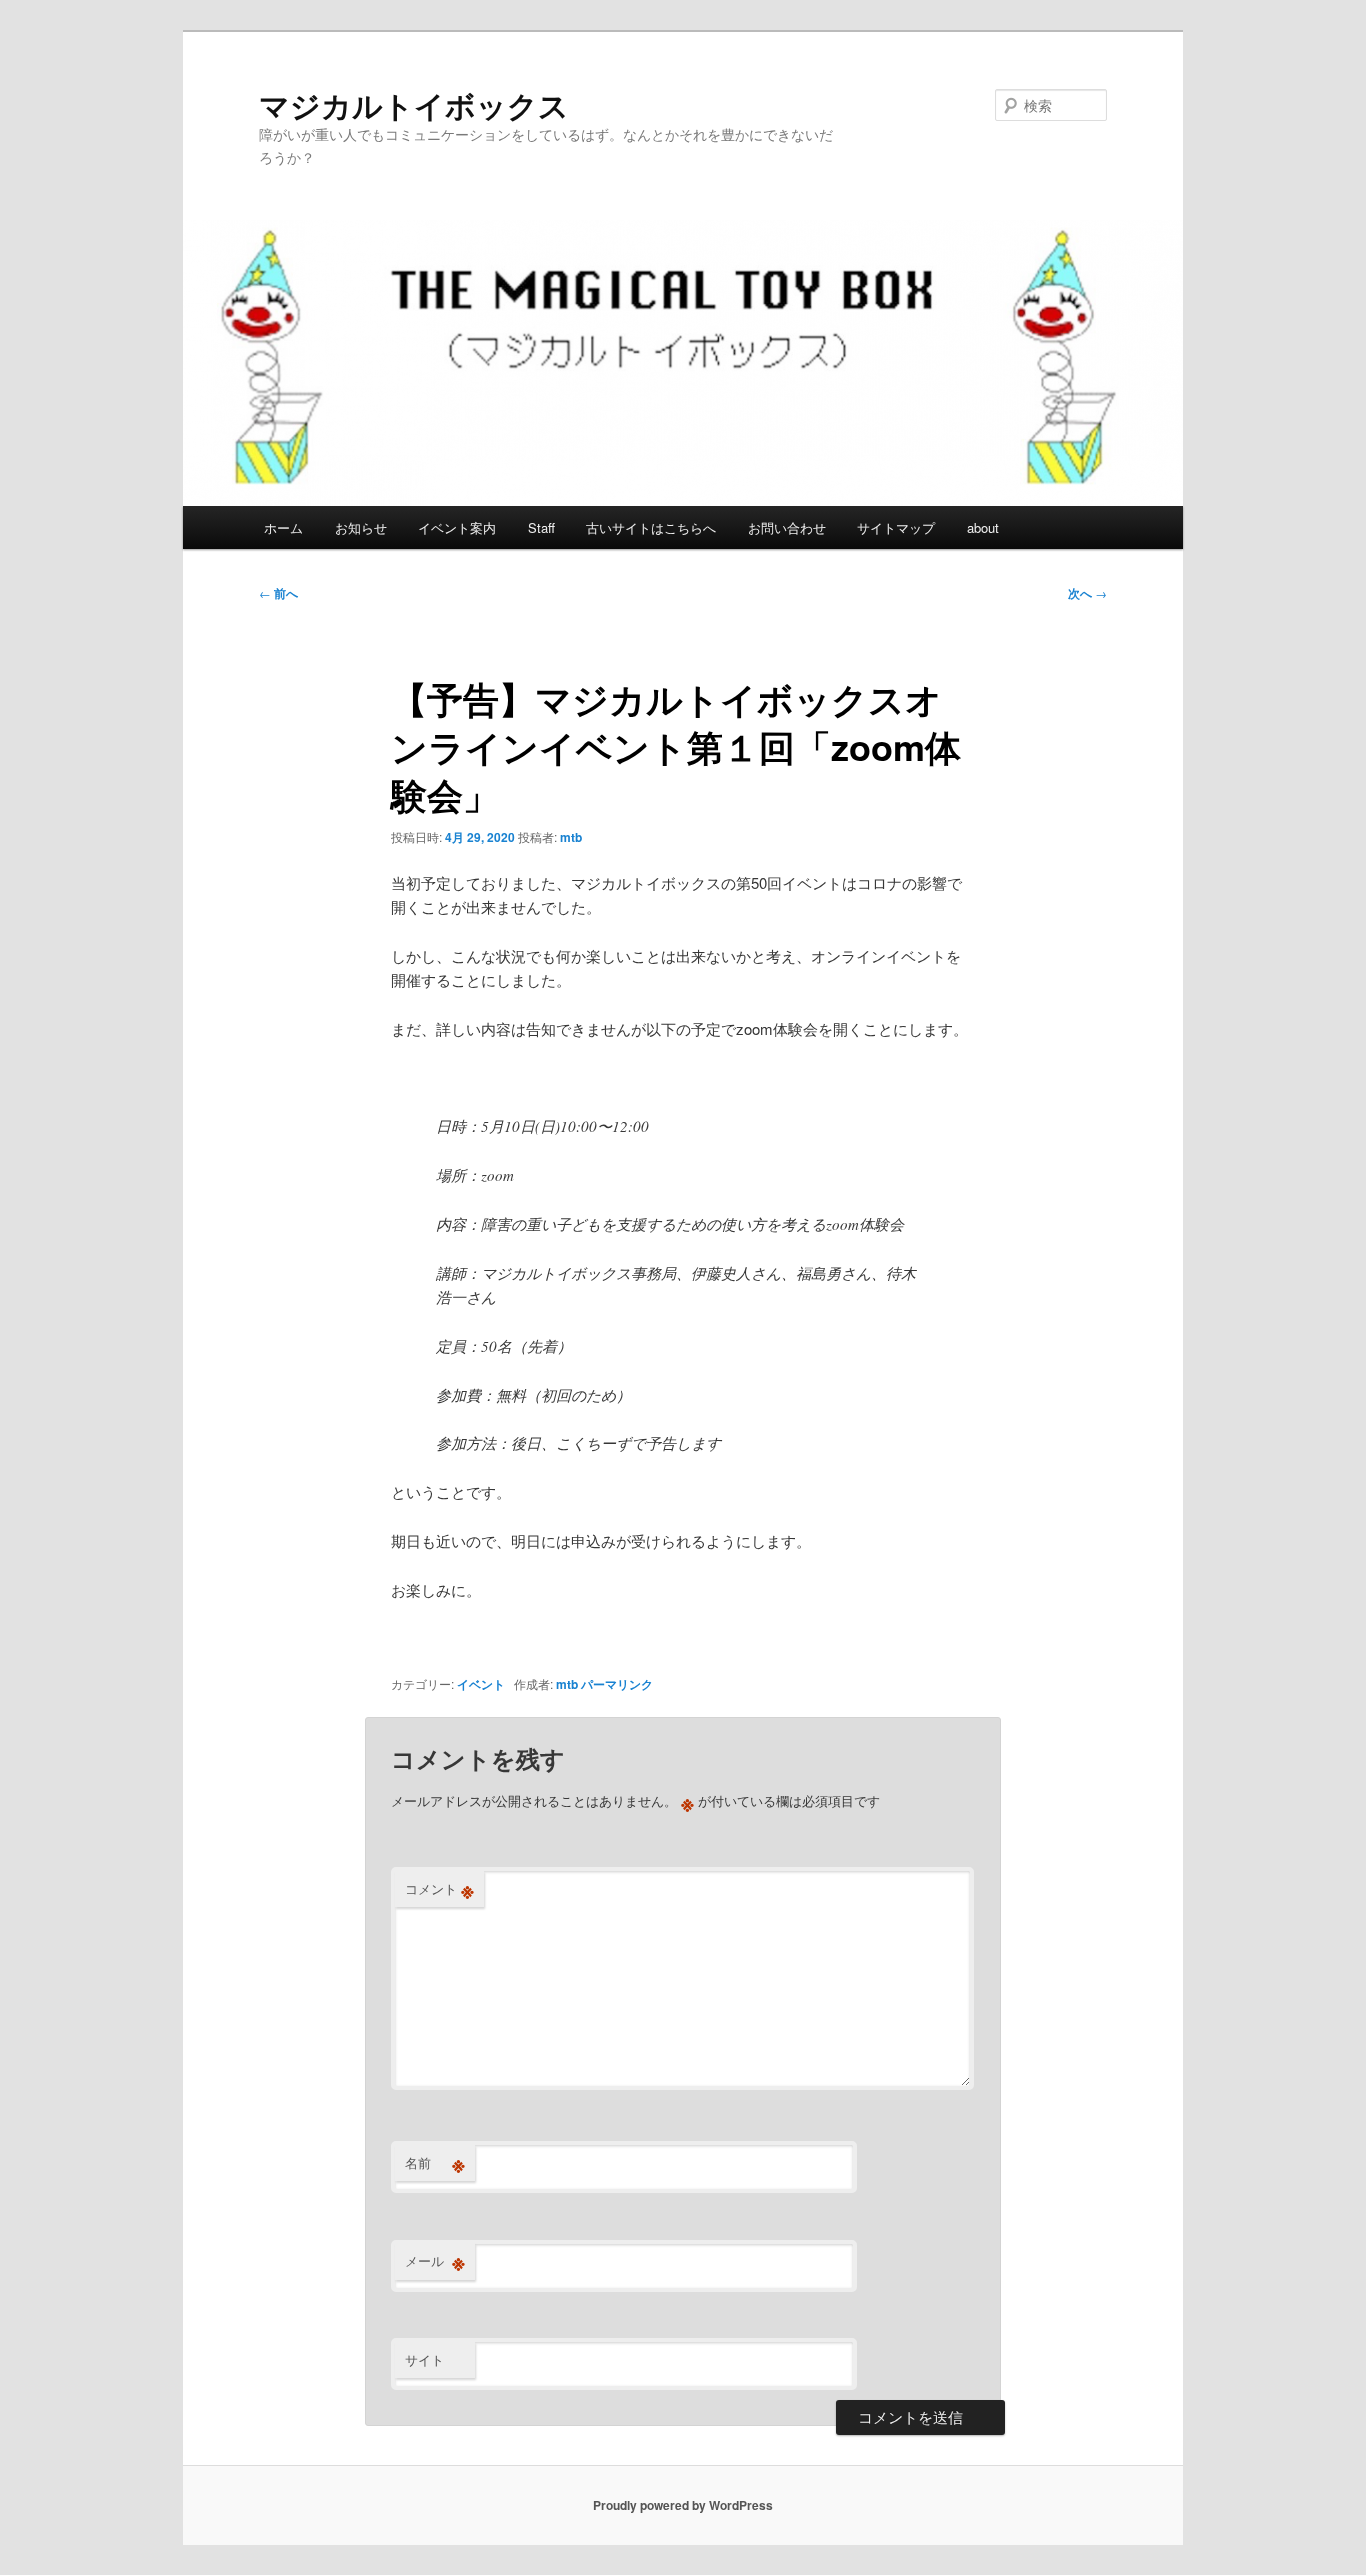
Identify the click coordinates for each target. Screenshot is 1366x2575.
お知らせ (361, 527)
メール (435, 2261)
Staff (541, 527)
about (983, 527)
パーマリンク (617, 1684)
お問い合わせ (787, 527)
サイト (424, 2359)
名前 (435, 2163)
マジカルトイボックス (414, 104)
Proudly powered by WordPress (683, 2505)
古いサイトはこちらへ (651, 527)
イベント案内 (457, 527)
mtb (571, 837)
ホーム (283, 527)
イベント (481, 1684)
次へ (1087, 593)
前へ (278, 593)
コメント (439, 1889)
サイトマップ (896, 527)
